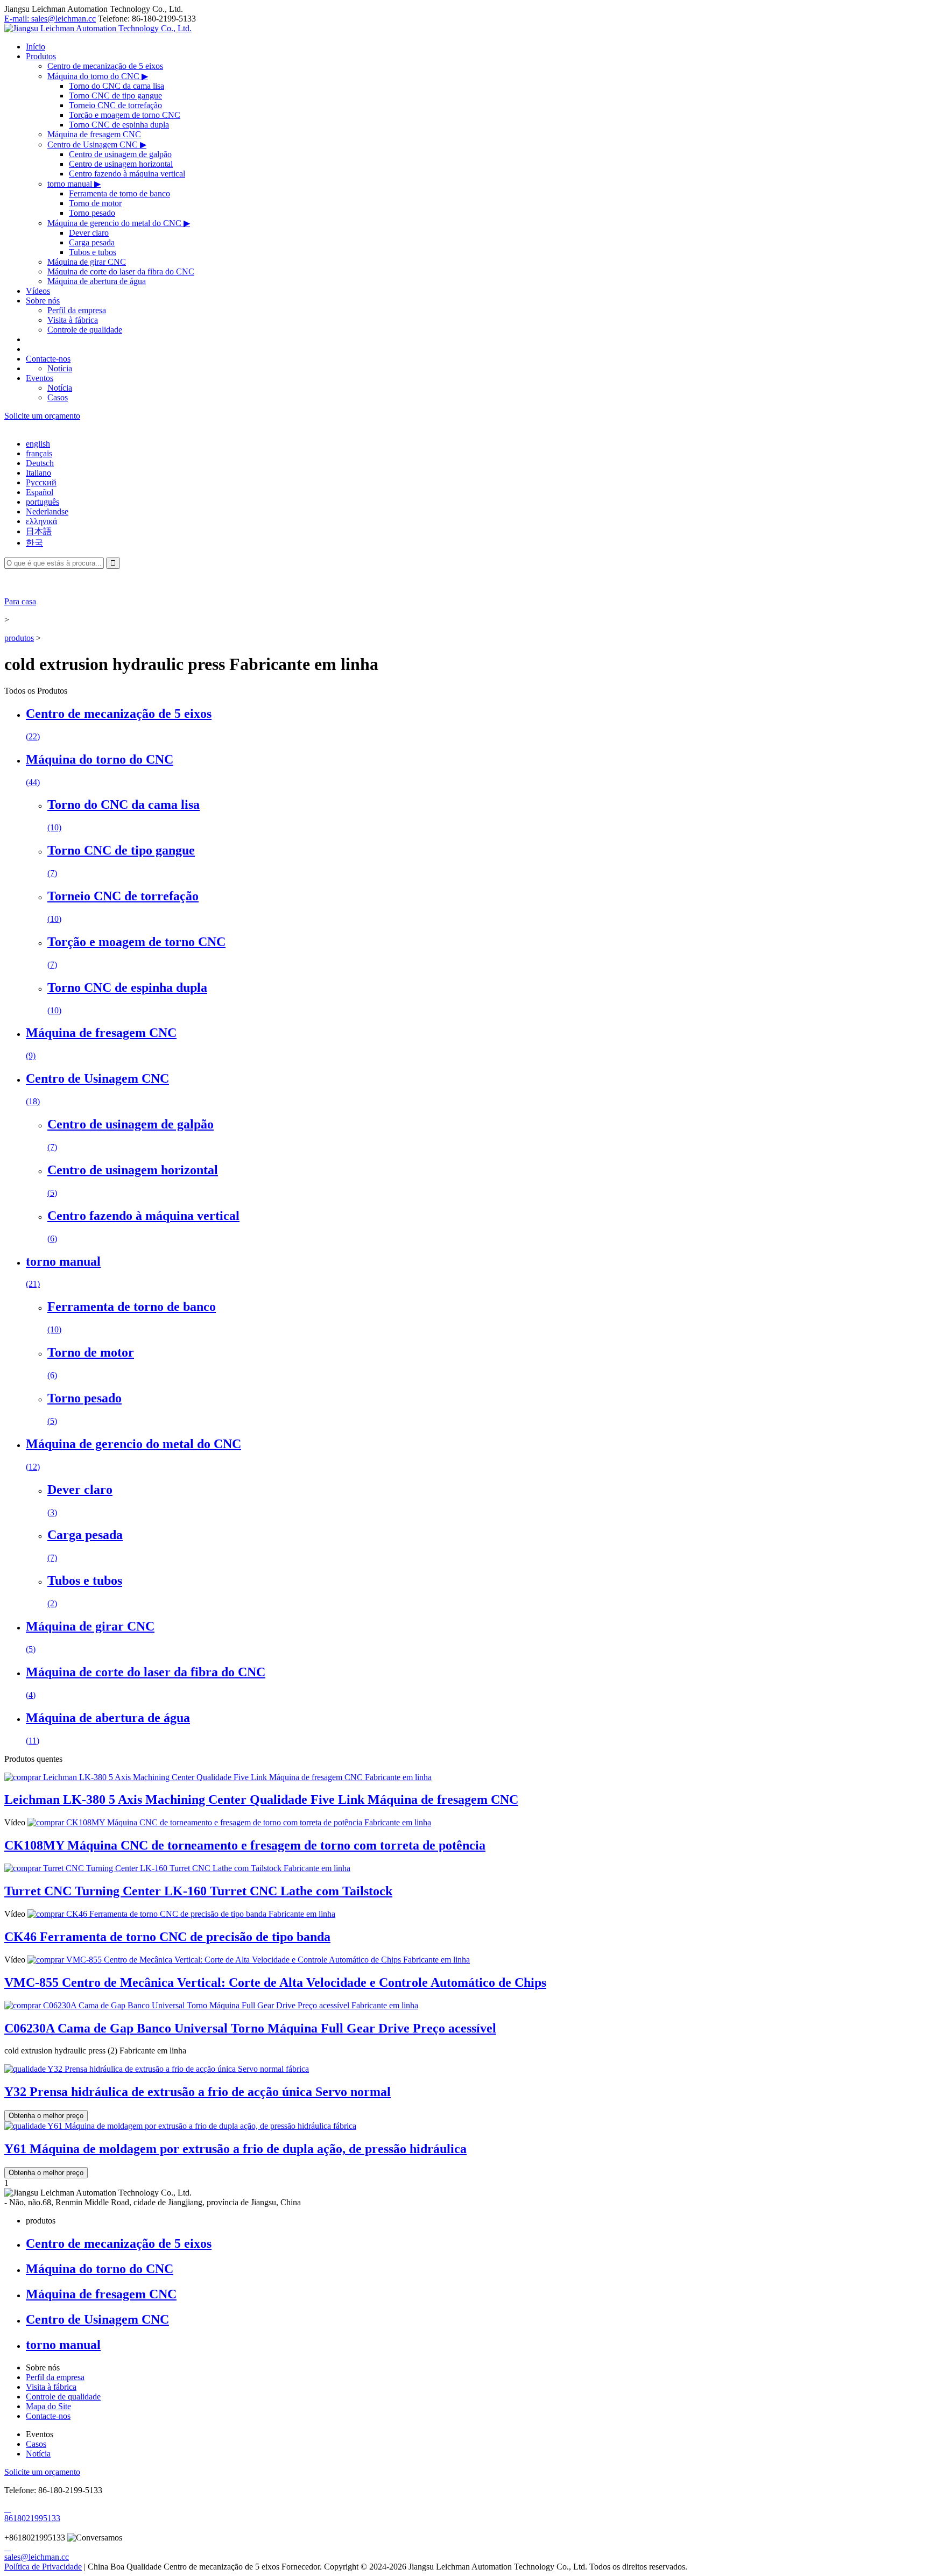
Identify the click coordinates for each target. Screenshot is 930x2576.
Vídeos (38, 291)
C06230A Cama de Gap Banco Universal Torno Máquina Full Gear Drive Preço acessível (250, 2028)
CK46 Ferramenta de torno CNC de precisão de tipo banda (167, 1937)
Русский (41, 482)
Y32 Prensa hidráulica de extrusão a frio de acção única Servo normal (198, 2092)
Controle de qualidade (85, 330)
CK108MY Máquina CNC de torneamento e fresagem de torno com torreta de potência (245, 1845)
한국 (34, 543)
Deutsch (40, 463)
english (38, 444)
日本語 (39, 531)
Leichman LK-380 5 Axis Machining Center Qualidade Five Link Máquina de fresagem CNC (261, 1799)
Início (36, 47)
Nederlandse (47, 511)
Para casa (20, 601)
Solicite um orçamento (42, 416)
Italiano (38, 473)
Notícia (60, 368)
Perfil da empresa (77, 310)
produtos (19, 638)
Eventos (40, 378)
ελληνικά (41, 521)
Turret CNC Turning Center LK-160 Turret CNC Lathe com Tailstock (198, 1891)
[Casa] (98, 28)
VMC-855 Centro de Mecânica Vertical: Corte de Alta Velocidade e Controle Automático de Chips (275, 1982)
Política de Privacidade (43, 2567)
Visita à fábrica (73, 320)
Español (40, 492)
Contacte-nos (48, 359)
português (43, 502)
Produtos (41, 56)
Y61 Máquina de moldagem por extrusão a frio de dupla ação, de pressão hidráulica (235, 2149)
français (39, 453)
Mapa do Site (48, 2406)
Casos (58, 397)
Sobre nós (43, 301)
